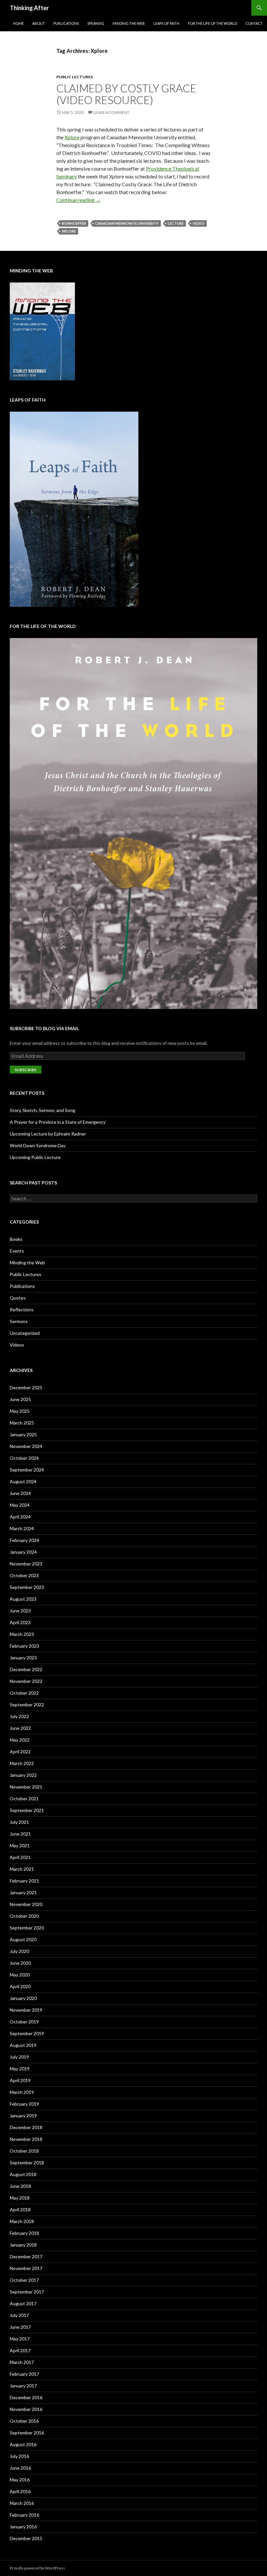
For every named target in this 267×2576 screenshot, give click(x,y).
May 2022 (20, 1740)
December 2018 (26, 2127)
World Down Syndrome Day (38, 1145)
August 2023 (23, 1599)
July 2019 (19, 2057)
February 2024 (24, 1540)
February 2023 (24, 1646)
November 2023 (26, 1564)
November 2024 (26, 1446)
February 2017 (24, 2374)
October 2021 (24, 1799)
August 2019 (23, 2045)
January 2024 (23, 1552)
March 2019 (22, 2092)
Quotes (18, 1298)
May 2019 (20, 2069)
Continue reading (78, 200)
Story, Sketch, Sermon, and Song (42, 1110)
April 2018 (20, 2210)
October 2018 (24, 2151)
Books (16, 1239)
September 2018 (27, 2163)
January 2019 (23, 2116)
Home (18, 23)
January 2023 (23, 1658)
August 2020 (23, 1939)
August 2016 (23, 2444)
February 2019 (24, 2104)
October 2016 (24, 2421)
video (199, 223)
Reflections (22, 1310)
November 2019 (26, 2010)
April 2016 (20, 2491)
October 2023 (24, 1575)
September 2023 (27, 1587)
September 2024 (27, 1470)
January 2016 (23, 2527)
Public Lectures (75, 77)
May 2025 (20, 1411)
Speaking (96, 23)
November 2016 (26, 2409)
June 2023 (20, 1611)
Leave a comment (111, 112)
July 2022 (19, 1716)
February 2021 (24, 1881)
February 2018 (24, 2233)
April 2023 (20, 1622)
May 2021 (20, 1845)
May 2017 (20, 2339)
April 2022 (20, 1752)
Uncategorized (25, 1333)
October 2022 (24, 1693)
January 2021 (23, 1892)
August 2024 (23, 1481)
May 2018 (20, 2198)
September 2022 (27, 1705)
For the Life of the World (212, 23)
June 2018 (20, 2186)
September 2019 (27, 2033)
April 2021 (20, 1857)
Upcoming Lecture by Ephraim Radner (48, 1134)
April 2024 (20, 1517)
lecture (176, 223)
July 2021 (19, 1822)
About (39, 23)
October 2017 (24, 2280)
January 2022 (23, 1775)
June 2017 (20, 2327)
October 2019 (24, 2022)
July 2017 (19, 2315)
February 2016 (24, 2515)
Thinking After (29, 8)
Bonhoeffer (74, 223)
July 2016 (19, 2456)
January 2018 (23, 2245)
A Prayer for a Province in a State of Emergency (58, 1122)
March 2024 (22, 1528)
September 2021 (27, 1810)
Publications (66, 23)
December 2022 (26, 1669)
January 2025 (23, 1434)
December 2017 (26, 2256)
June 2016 (20, 2468)
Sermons (19, 1321)
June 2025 (20, 1399)
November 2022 (26, 1681)
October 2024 (24, 1458)
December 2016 (26, 2397)
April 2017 (20, 2350)
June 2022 (20, 1728)
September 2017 (27, 2292)
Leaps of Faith (166, 23)
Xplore (72, 137)
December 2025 (26, 1387)
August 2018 (23, 2174)
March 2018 (22, 2221)
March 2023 (22, 1634)
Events (17, 1251)
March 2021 (22, 1869)
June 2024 (20, 1493)
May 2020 (20, 1975)
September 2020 (27, 1928)
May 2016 (20, 2480)
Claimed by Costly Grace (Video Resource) (126, 94)
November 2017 (26, 2268)
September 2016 (27, 2433)
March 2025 (22, 1423)
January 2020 (23, 1998)
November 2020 (26, 1904)
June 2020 (20, 1963)
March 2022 (22, 1763)
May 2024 (20, 1505)
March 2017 (22, 2362)
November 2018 (26, 2139)
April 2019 (20, 2080)
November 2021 (26, 1787)
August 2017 (23, 2303)
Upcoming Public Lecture (35, 1157)
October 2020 (24, 1916)
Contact (254, 23)
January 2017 (23, 2386)
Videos (17, 1345)
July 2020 (19, 1951)
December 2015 (26, 2538)
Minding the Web (129, 23)
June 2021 (20, 1834)
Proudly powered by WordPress (37, 2568)
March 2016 (22, 2503)
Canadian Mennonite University (127, 223)
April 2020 (20, 1986)
